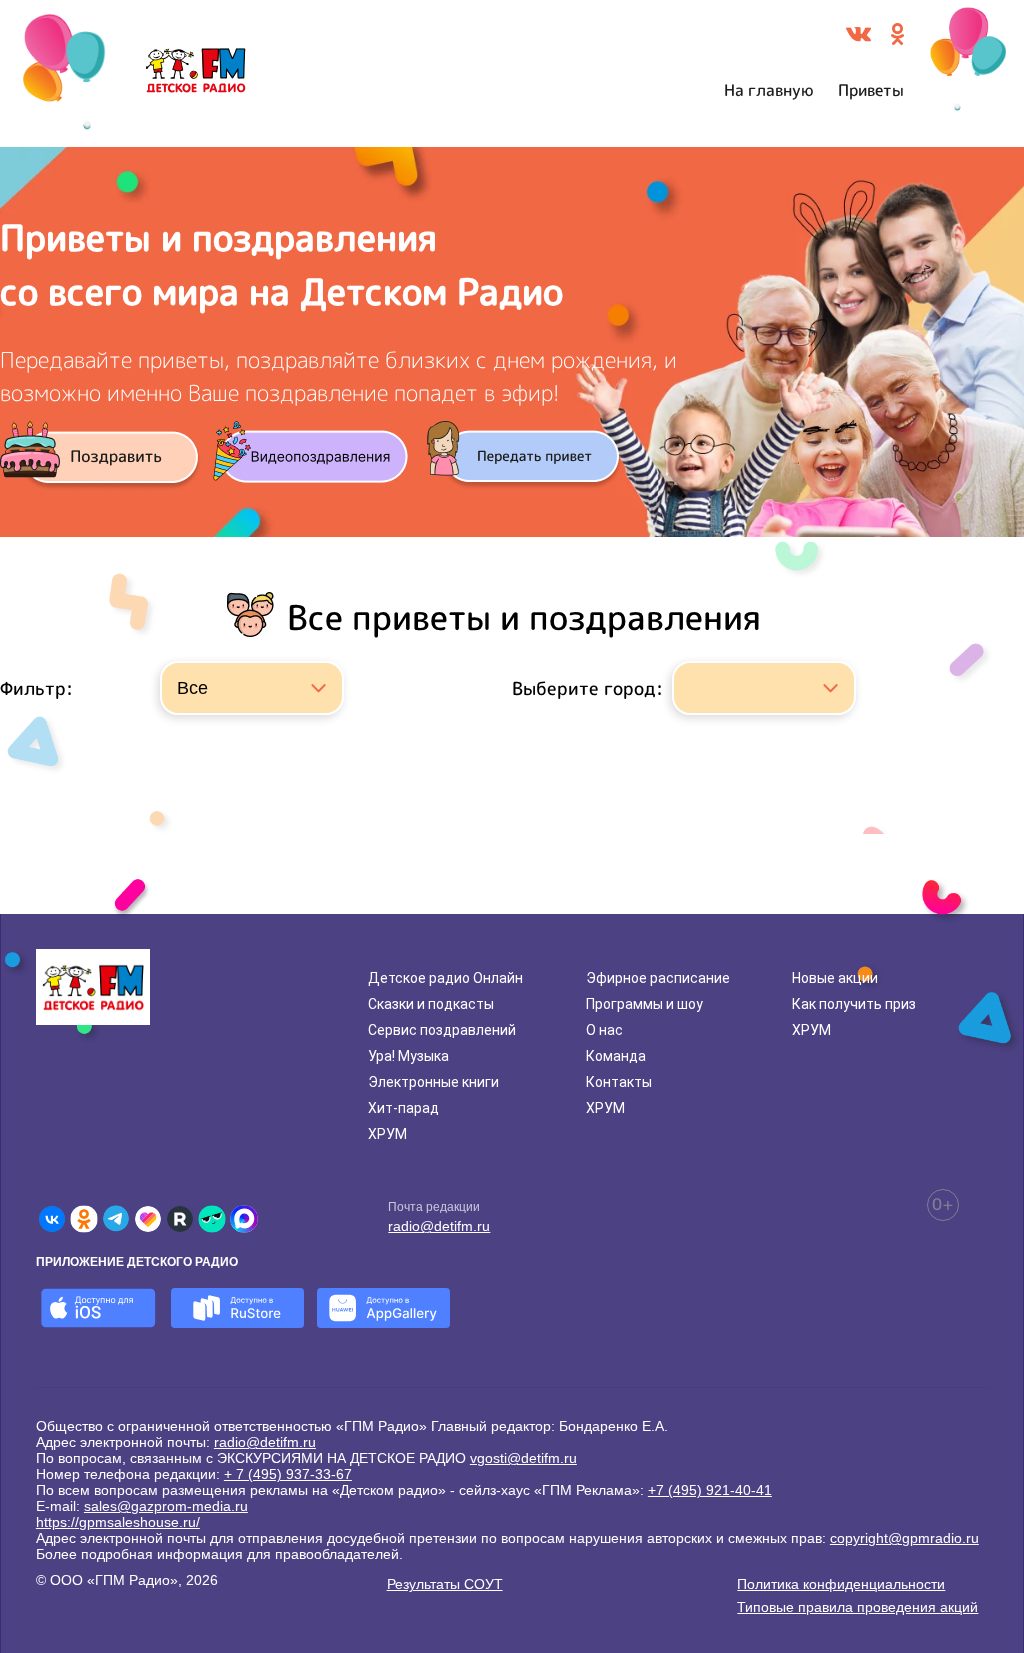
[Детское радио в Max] (244, 1219)
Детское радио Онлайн (445, 978)
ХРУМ (387, 1134)
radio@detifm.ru (439, 1226)
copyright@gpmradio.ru (904, 1538)
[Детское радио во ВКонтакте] (52, 1219)
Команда (616, 1056)
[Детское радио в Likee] (148, 1219)
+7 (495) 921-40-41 (710, 1490)
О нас (604, 1030)
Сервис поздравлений (442, 1030)
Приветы (871, 90)
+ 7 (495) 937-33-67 (288, 1474)
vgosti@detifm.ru (523, 1458)
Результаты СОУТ (445, 1584)
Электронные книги (433, 1082)
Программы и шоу (644, 1004)
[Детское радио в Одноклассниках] (84, 1219)
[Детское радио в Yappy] (212, 1219)
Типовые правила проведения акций (857, 1607)
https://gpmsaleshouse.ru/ (118, 1522)
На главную (769, 90)
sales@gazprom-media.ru (166, 1506)
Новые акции (835, 978)
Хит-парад (403, 1108)
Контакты (619, 1082)
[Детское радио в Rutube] (180, 1219)
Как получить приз (854, 1004)
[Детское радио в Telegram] (116, 1219)
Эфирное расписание (658, 978)
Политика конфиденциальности (841, 1584)
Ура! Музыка (408, 1056)
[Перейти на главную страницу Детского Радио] (195, 74)
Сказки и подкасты (431, 1004)
